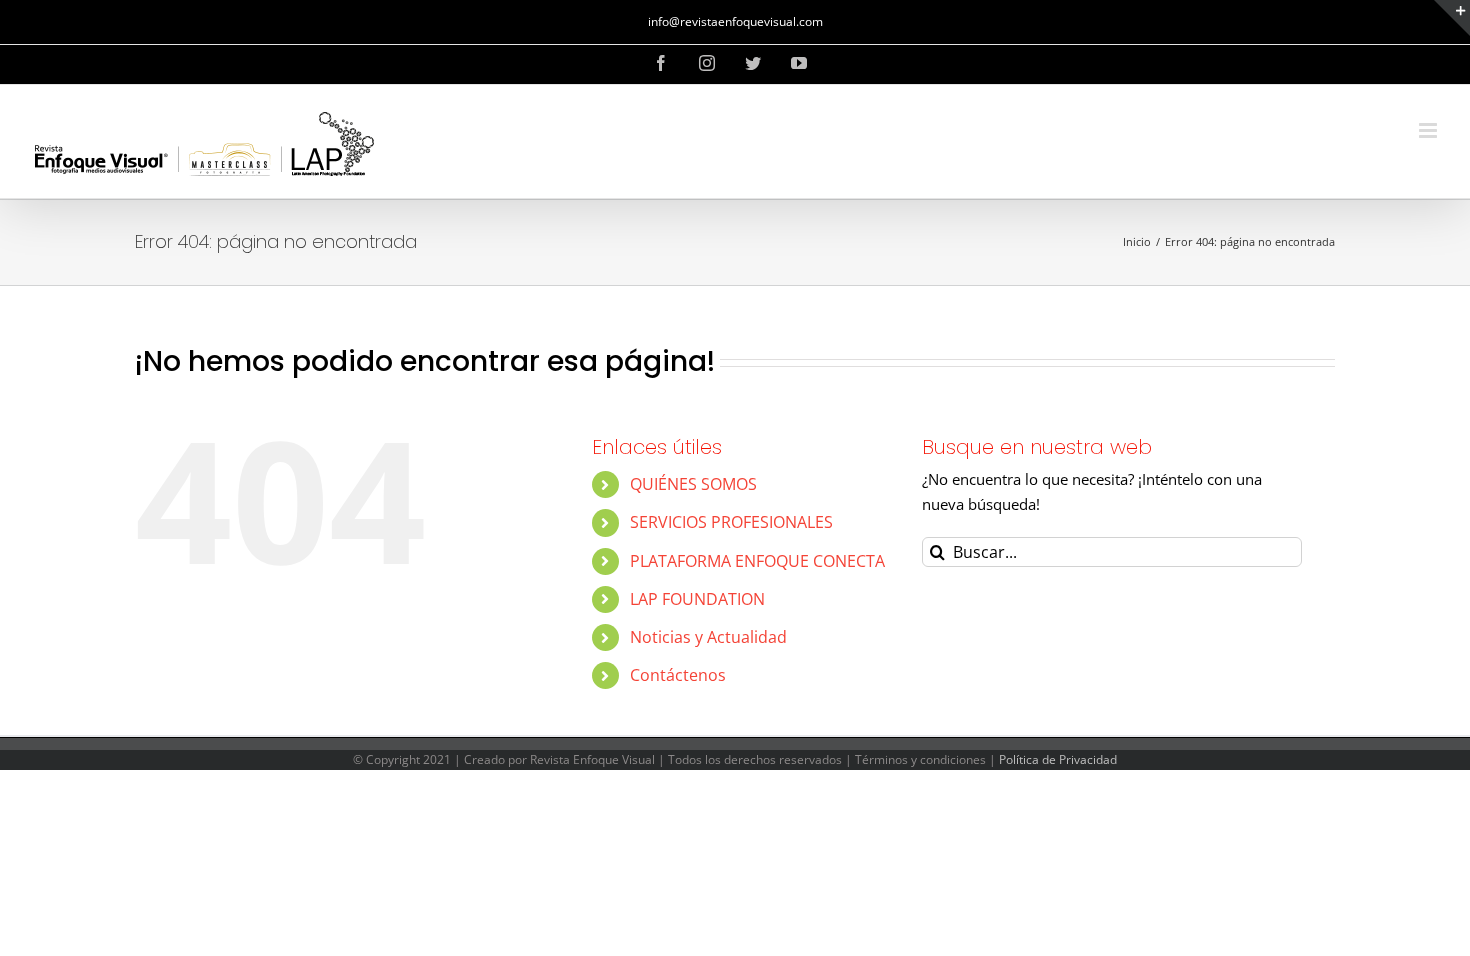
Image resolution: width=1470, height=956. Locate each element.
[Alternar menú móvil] (1429, 130)
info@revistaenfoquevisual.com (735, 21)
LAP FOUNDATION (697, 599)
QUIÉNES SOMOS (693, 484)
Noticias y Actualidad (708, 637)
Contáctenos (678, 675)
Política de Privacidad (1058, 759)
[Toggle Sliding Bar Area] (1452, 18)
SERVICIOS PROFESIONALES (731, 522)
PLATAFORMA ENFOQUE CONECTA (757, 561)
